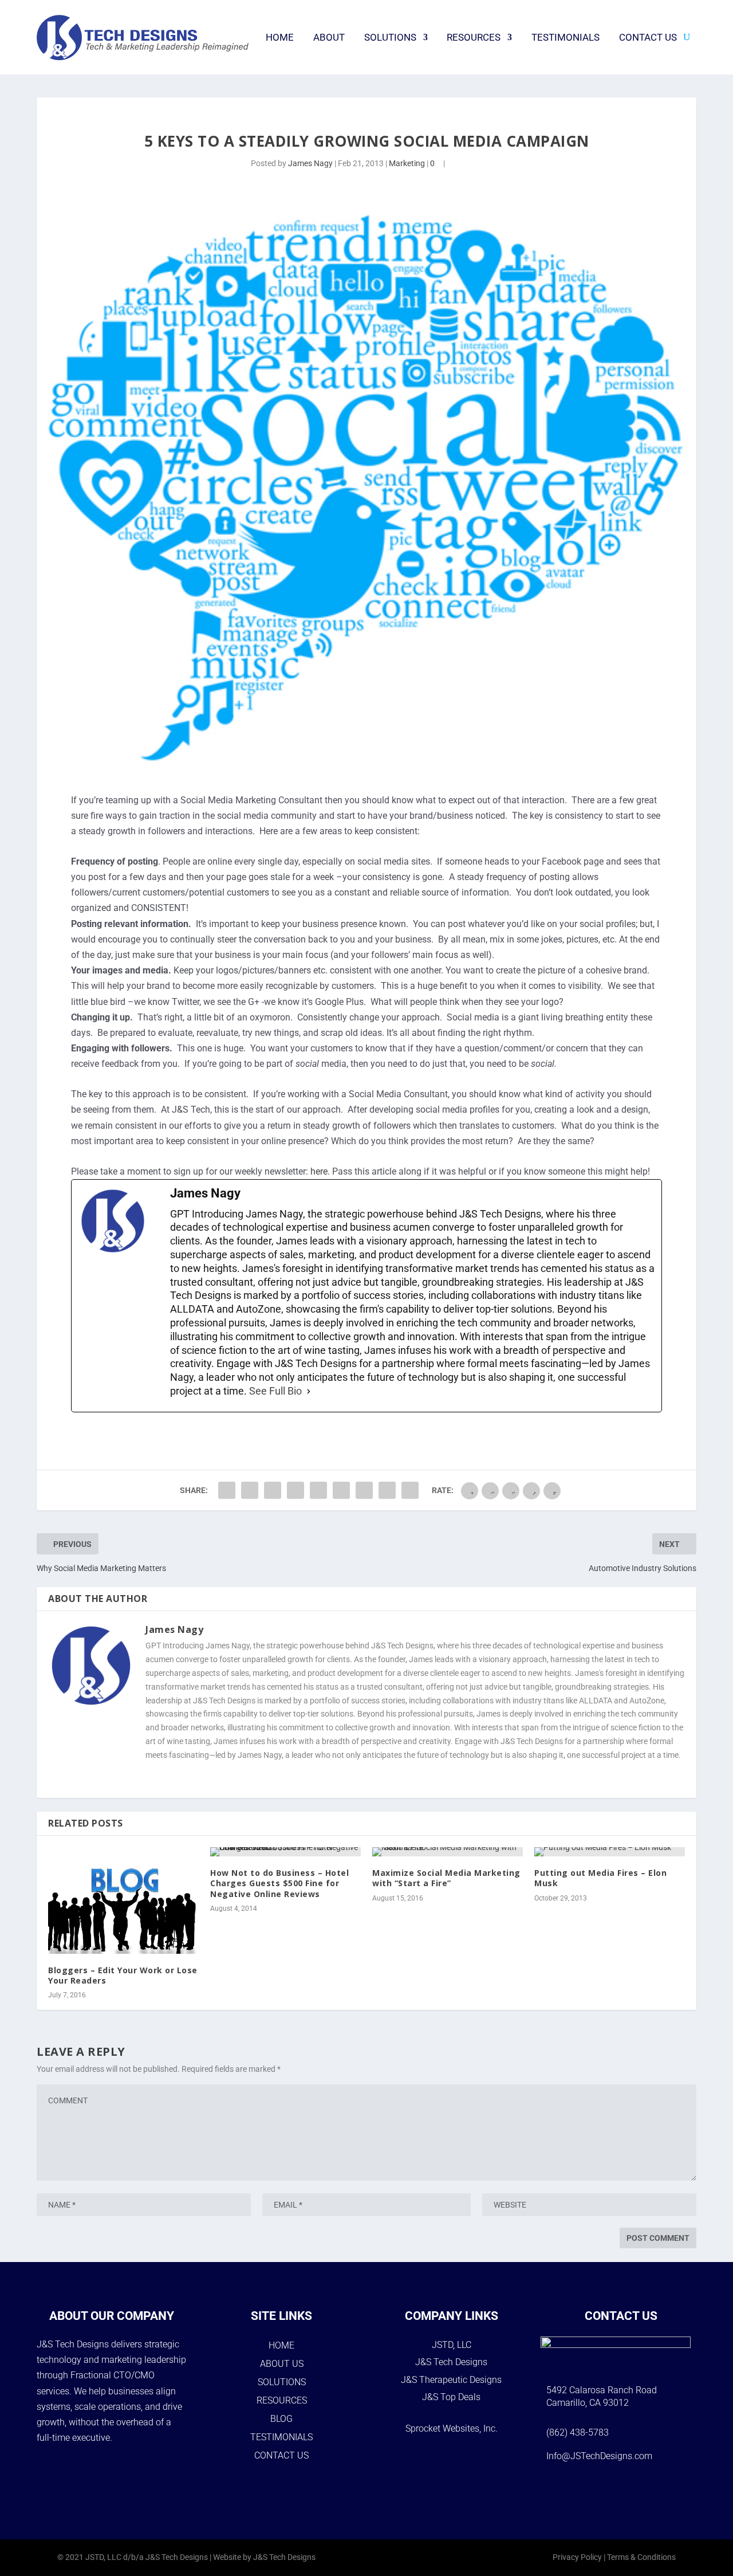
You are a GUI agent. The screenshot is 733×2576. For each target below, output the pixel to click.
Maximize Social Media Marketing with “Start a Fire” (446, 1878)
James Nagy (310, 163)
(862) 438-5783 (578, 2432)
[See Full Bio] (309, 1391)
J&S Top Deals (451, 2397)
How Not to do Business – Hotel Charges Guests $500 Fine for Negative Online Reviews (279, 1883)
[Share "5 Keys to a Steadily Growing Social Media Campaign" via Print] (410, 1490)
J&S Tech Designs (451, 2362)
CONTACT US (281, 2455)
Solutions (390, 37)
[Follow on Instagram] (606, 2491)
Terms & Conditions (641, 2557)
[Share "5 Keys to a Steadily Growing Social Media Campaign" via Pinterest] (295, 1490)
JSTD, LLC (452, 2345)
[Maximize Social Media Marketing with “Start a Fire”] (448, 1852)
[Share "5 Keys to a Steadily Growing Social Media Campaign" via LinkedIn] (318, 1490)
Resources (474, 37)
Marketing (407, 163)
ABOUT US (282, 2364)
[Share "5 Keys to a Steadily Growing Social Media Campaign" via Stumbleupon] (364, 1490)
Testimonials (565, 37)
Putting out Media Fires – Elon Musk (600, 1878)
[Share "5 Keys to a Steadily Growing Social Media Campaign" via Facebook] (227, 1490)
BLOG (281, 2419)
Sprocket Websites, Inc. (452, 2428)
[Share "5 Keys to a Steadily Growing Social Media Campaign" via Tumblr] (273, 1490)
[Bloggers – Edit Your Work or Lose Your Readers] (123, 1900)
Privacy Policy (577, 2557)
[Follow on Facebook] (577, 2491)
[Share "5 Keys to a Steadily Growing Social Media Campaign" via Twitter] (250, 1490)
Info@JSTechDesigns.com (599, 2456)
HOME (281, 2345)
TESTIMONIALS (281, 2437)
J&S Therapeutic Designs (451, 2380)
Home (280, 37)
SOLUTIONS (282, 2382)
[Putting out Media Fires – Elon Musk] (610, 1852)
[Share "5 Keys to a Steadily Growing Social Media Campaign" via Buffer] (341, 1490)
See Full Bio (275, 1391)
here (319, 1171)
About (329, 37)
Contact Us (648, 37)
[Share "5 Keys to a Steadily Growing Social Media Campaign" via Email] (387, 1490)
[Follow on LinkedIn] (666, 2491)
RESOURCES (282, 2400)
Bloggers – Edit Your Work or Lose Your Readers (123, 1975)
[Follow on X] (636, 2491)
